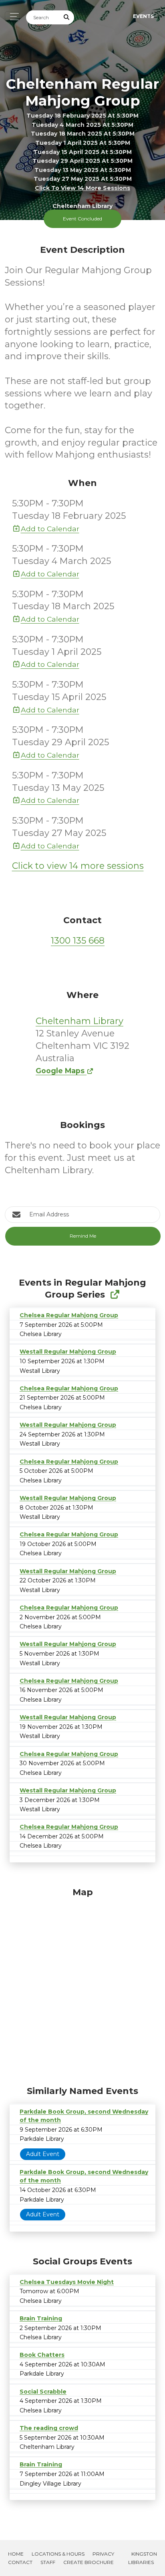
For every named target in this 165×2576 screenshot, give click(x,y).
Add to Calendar (50, 529)
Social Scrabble (43, 2392)
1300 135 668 (78, 941)
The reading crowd (49, 2428)
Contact (20, 2562)
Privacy (103, 2554)
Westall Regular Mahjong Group (68, 1352)
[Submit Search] (67, 17)
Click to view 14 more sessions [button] (82, 188)
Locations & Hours (58, 2554)
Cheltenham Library (79, 1021)
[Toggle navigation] (12, 17)
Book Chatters (42, 2355)
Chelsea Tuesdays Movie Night (67, 2282)
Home (16, 2554)
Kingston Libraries (143, 2558)
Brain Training (41, 2318)
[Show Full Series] (115, 1295)
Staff (48, 2562)
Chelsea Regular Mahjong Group (69, 1315)
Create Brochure (89, 2562)
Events (143, 16)
